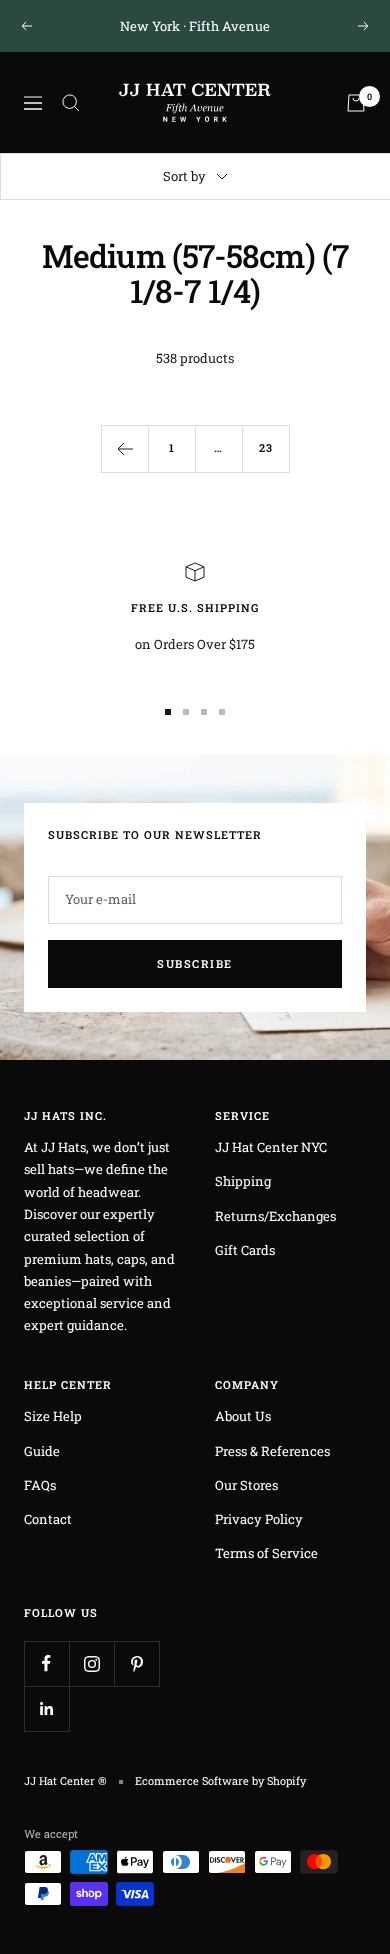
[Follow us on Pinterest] (136, 1663)
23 (266, 447)
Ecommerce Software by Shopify (220, 1780)
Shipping (243, 1181)
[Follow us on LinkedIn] (46, 1708)
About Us (243, 1416)
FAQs (40, 1485)
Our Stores (246, 1485)
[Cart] (356, 103)
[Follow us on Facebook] (46, 1663)
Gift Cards (245, 1250)
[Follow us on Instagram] (91, 1663)
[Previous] (124, 448)
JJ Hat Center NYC (271, 1147)
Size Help (53, 1416)
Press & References (272, 1451)
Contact (48, 1519)
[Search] (71, 103)
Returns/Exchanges (275, 1216)
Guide (42, 1451)
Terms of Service (266, 1553)
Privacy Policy (259, 1519)
